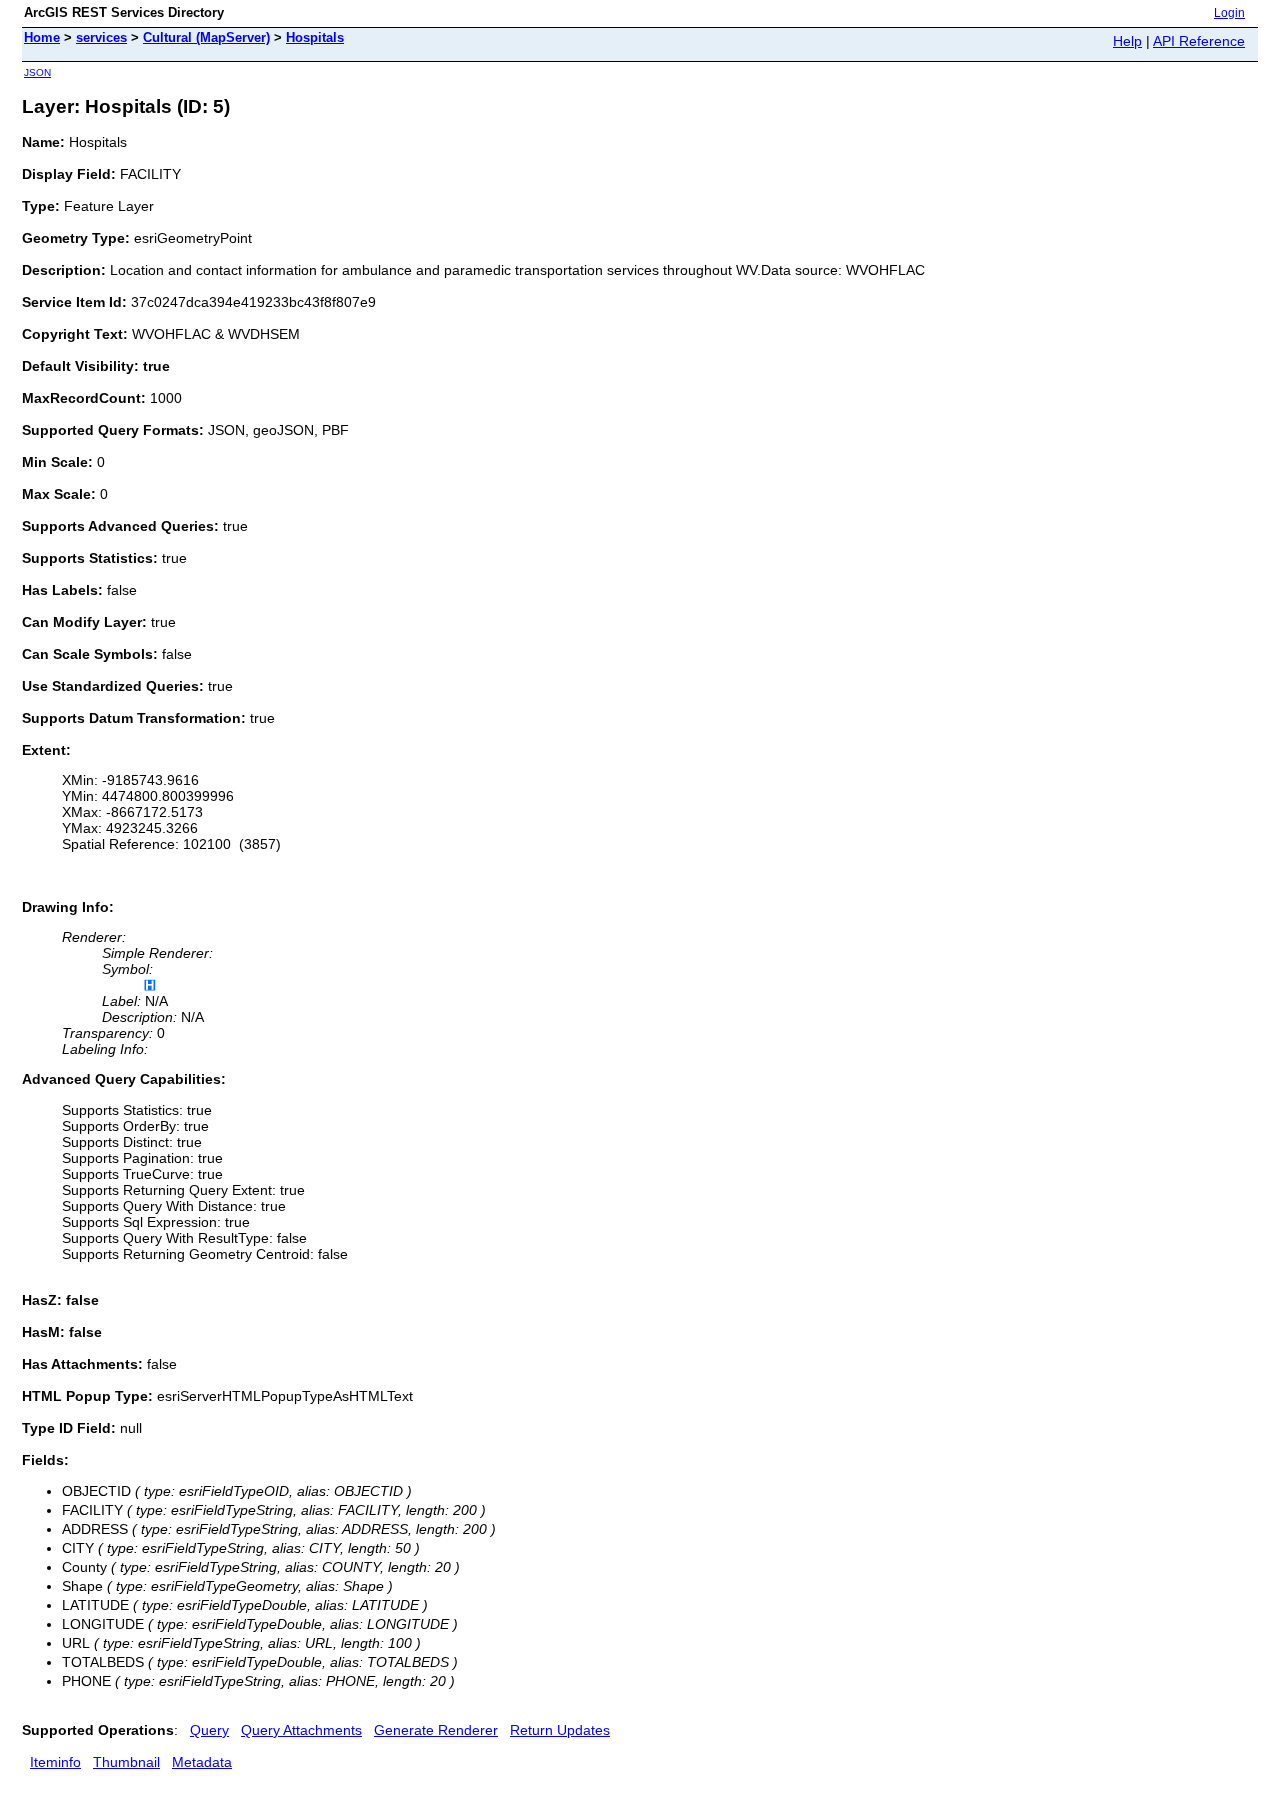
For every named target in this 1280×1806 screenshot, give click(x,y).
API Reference (1199, 41)
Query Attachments (301, 1730)
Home (42, 37)
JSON (37, 72)
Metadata (202, 1762)
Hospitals (315, 37)
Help (1127, 41)
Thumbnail (126, 1762)
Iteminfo (55, 1762)
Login (1229, 13)
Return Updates (560, 1730)
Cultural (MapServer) (206, 37)
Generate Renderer (436, 1730)
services (101, 37)
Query (209, 1730)
